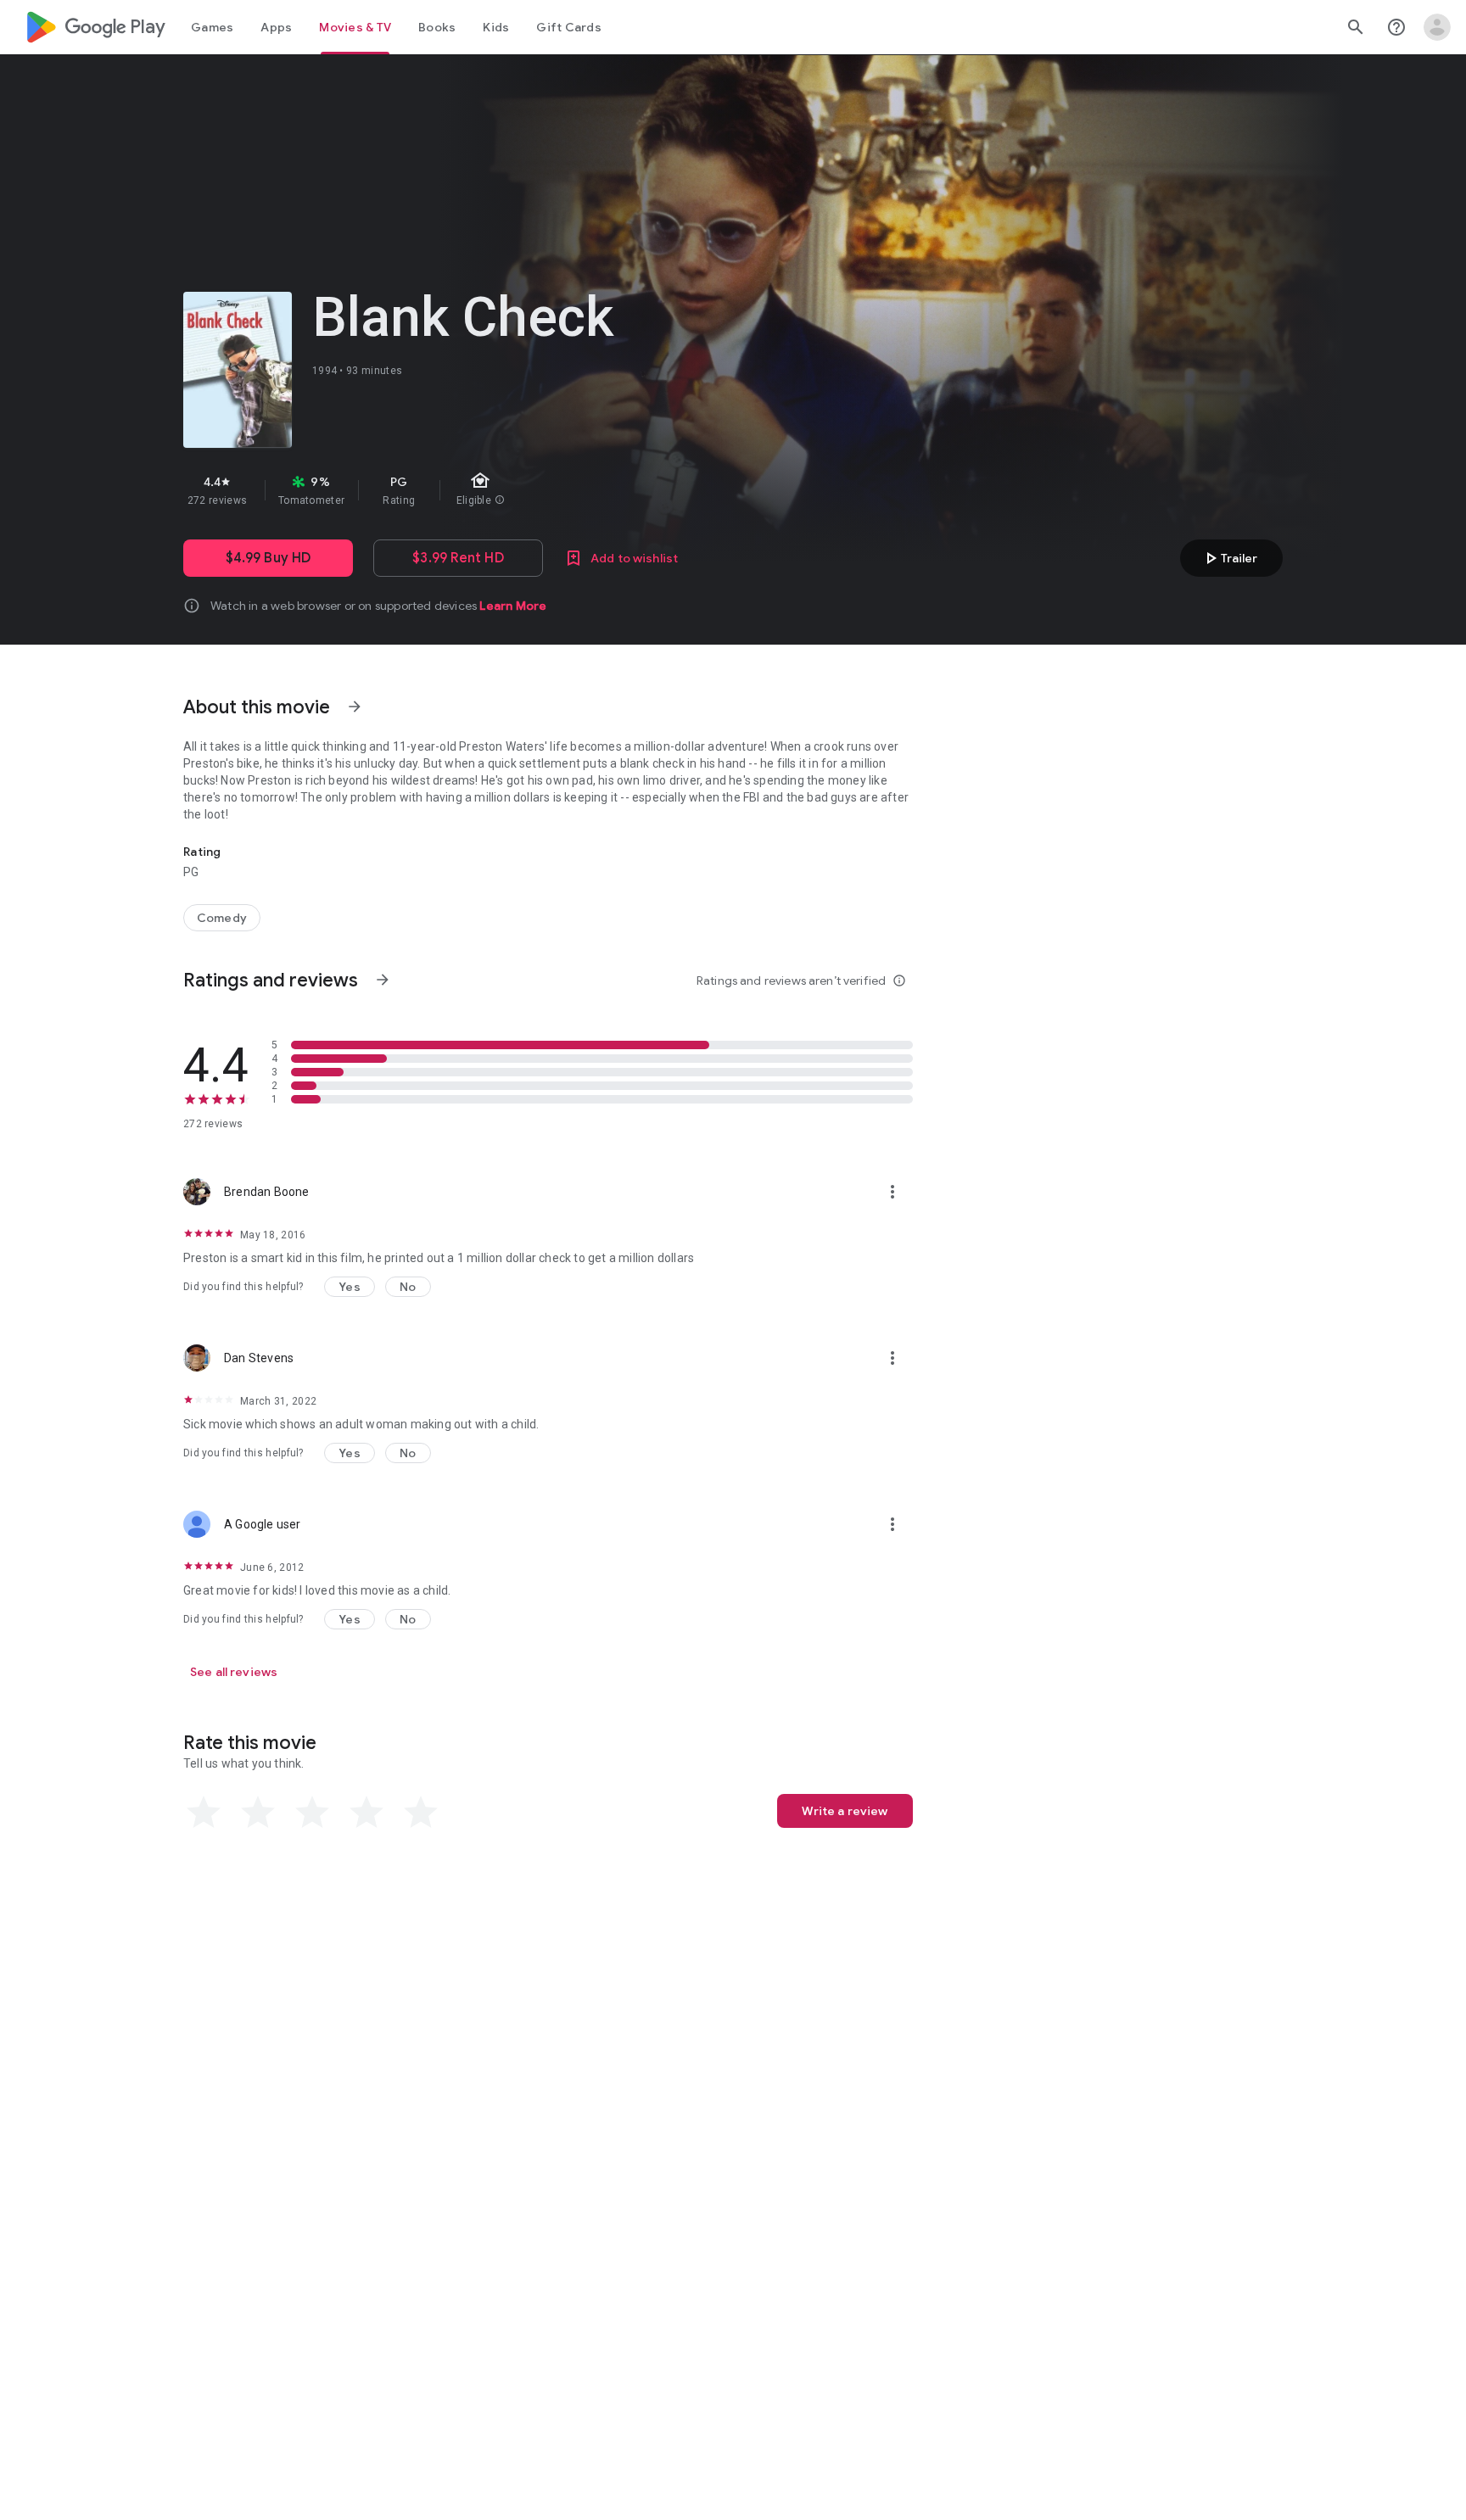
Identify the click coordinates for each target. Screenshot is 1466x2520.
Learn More (513, 606)
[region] (485, 490)
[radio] (204, 1813)
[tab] (212, 27)
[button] (350, 1287)
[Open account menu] (1437, 27)
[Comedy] (222, 918)
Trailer (1229, 558)
